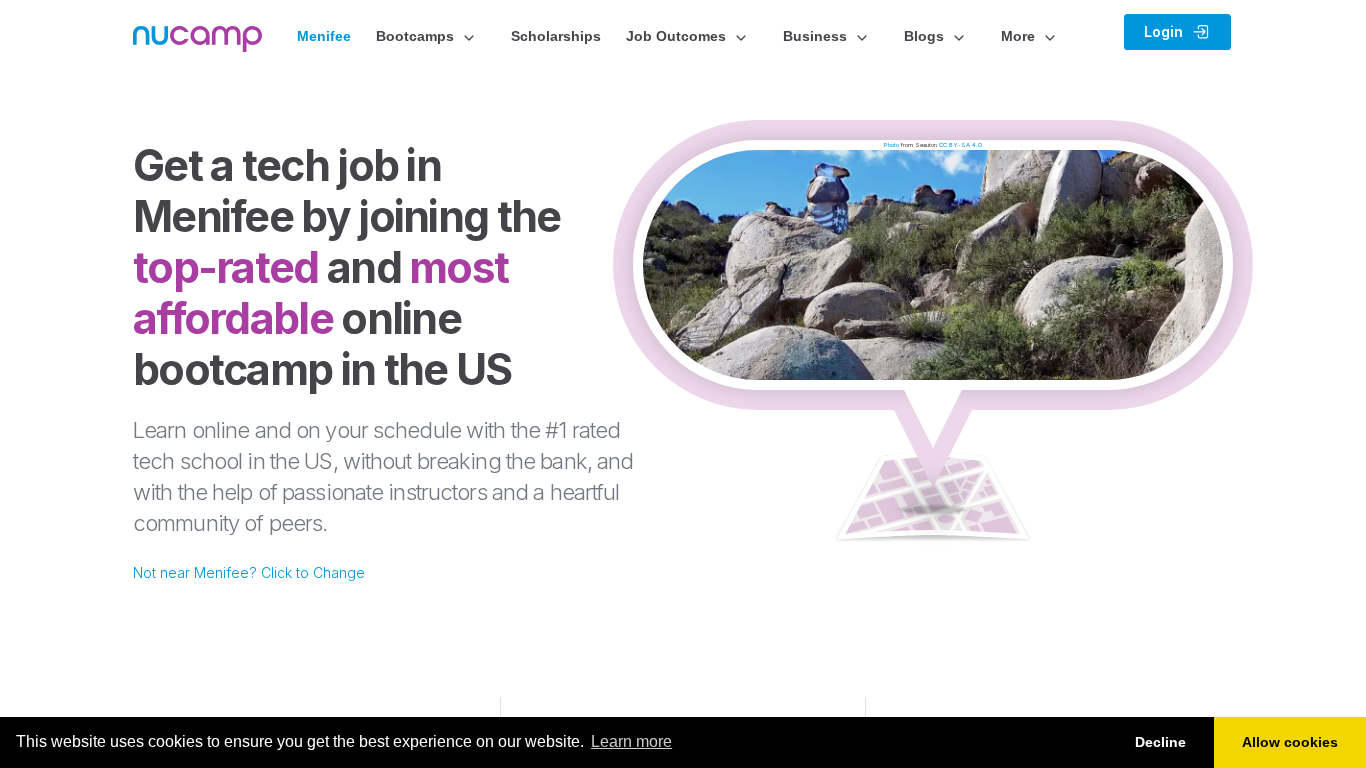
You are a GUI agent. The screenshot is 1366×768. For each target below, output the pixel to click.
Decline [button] (1160, 742)
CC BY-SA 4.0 (960, 144)
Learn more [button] (631, 741)
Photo (891, 144)
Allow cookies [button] (1290, 742)
